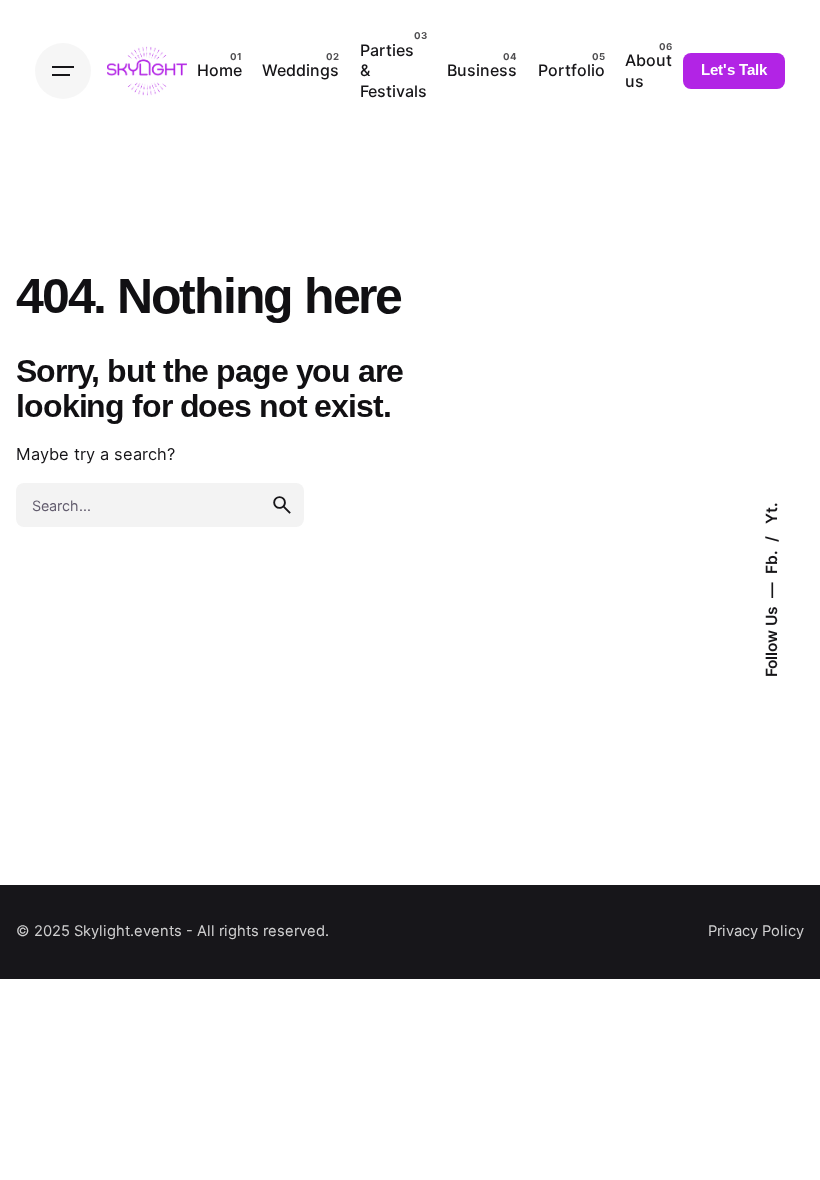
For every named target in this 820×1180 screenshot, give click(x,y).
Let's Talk (734, 70)
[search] (282, 505)
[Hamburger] (63, 71)
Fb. (771, 561)
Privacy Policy (756, 931)
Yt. (771, 514)
